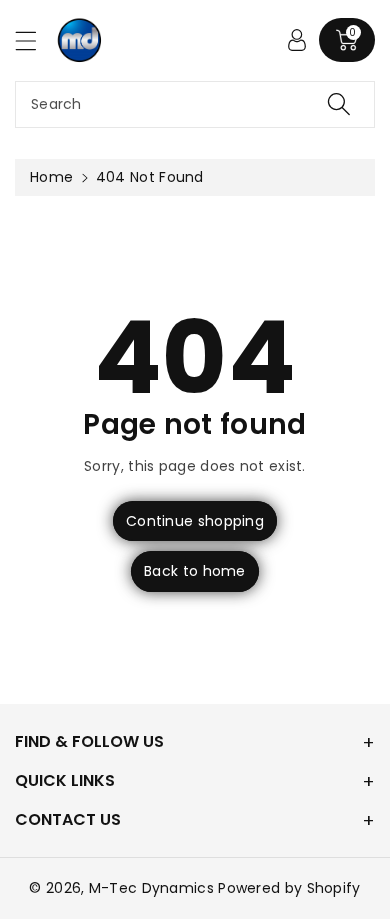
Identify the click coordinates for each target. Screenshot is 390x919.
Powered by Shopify (289, 888)
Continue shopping (195, 521)
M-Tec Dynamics (151, 888)
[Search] (339, 104)
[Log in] (297, 40)
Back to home (195, 571)
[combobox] (195, 104)
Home (51, 177)
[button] (35, 40)
